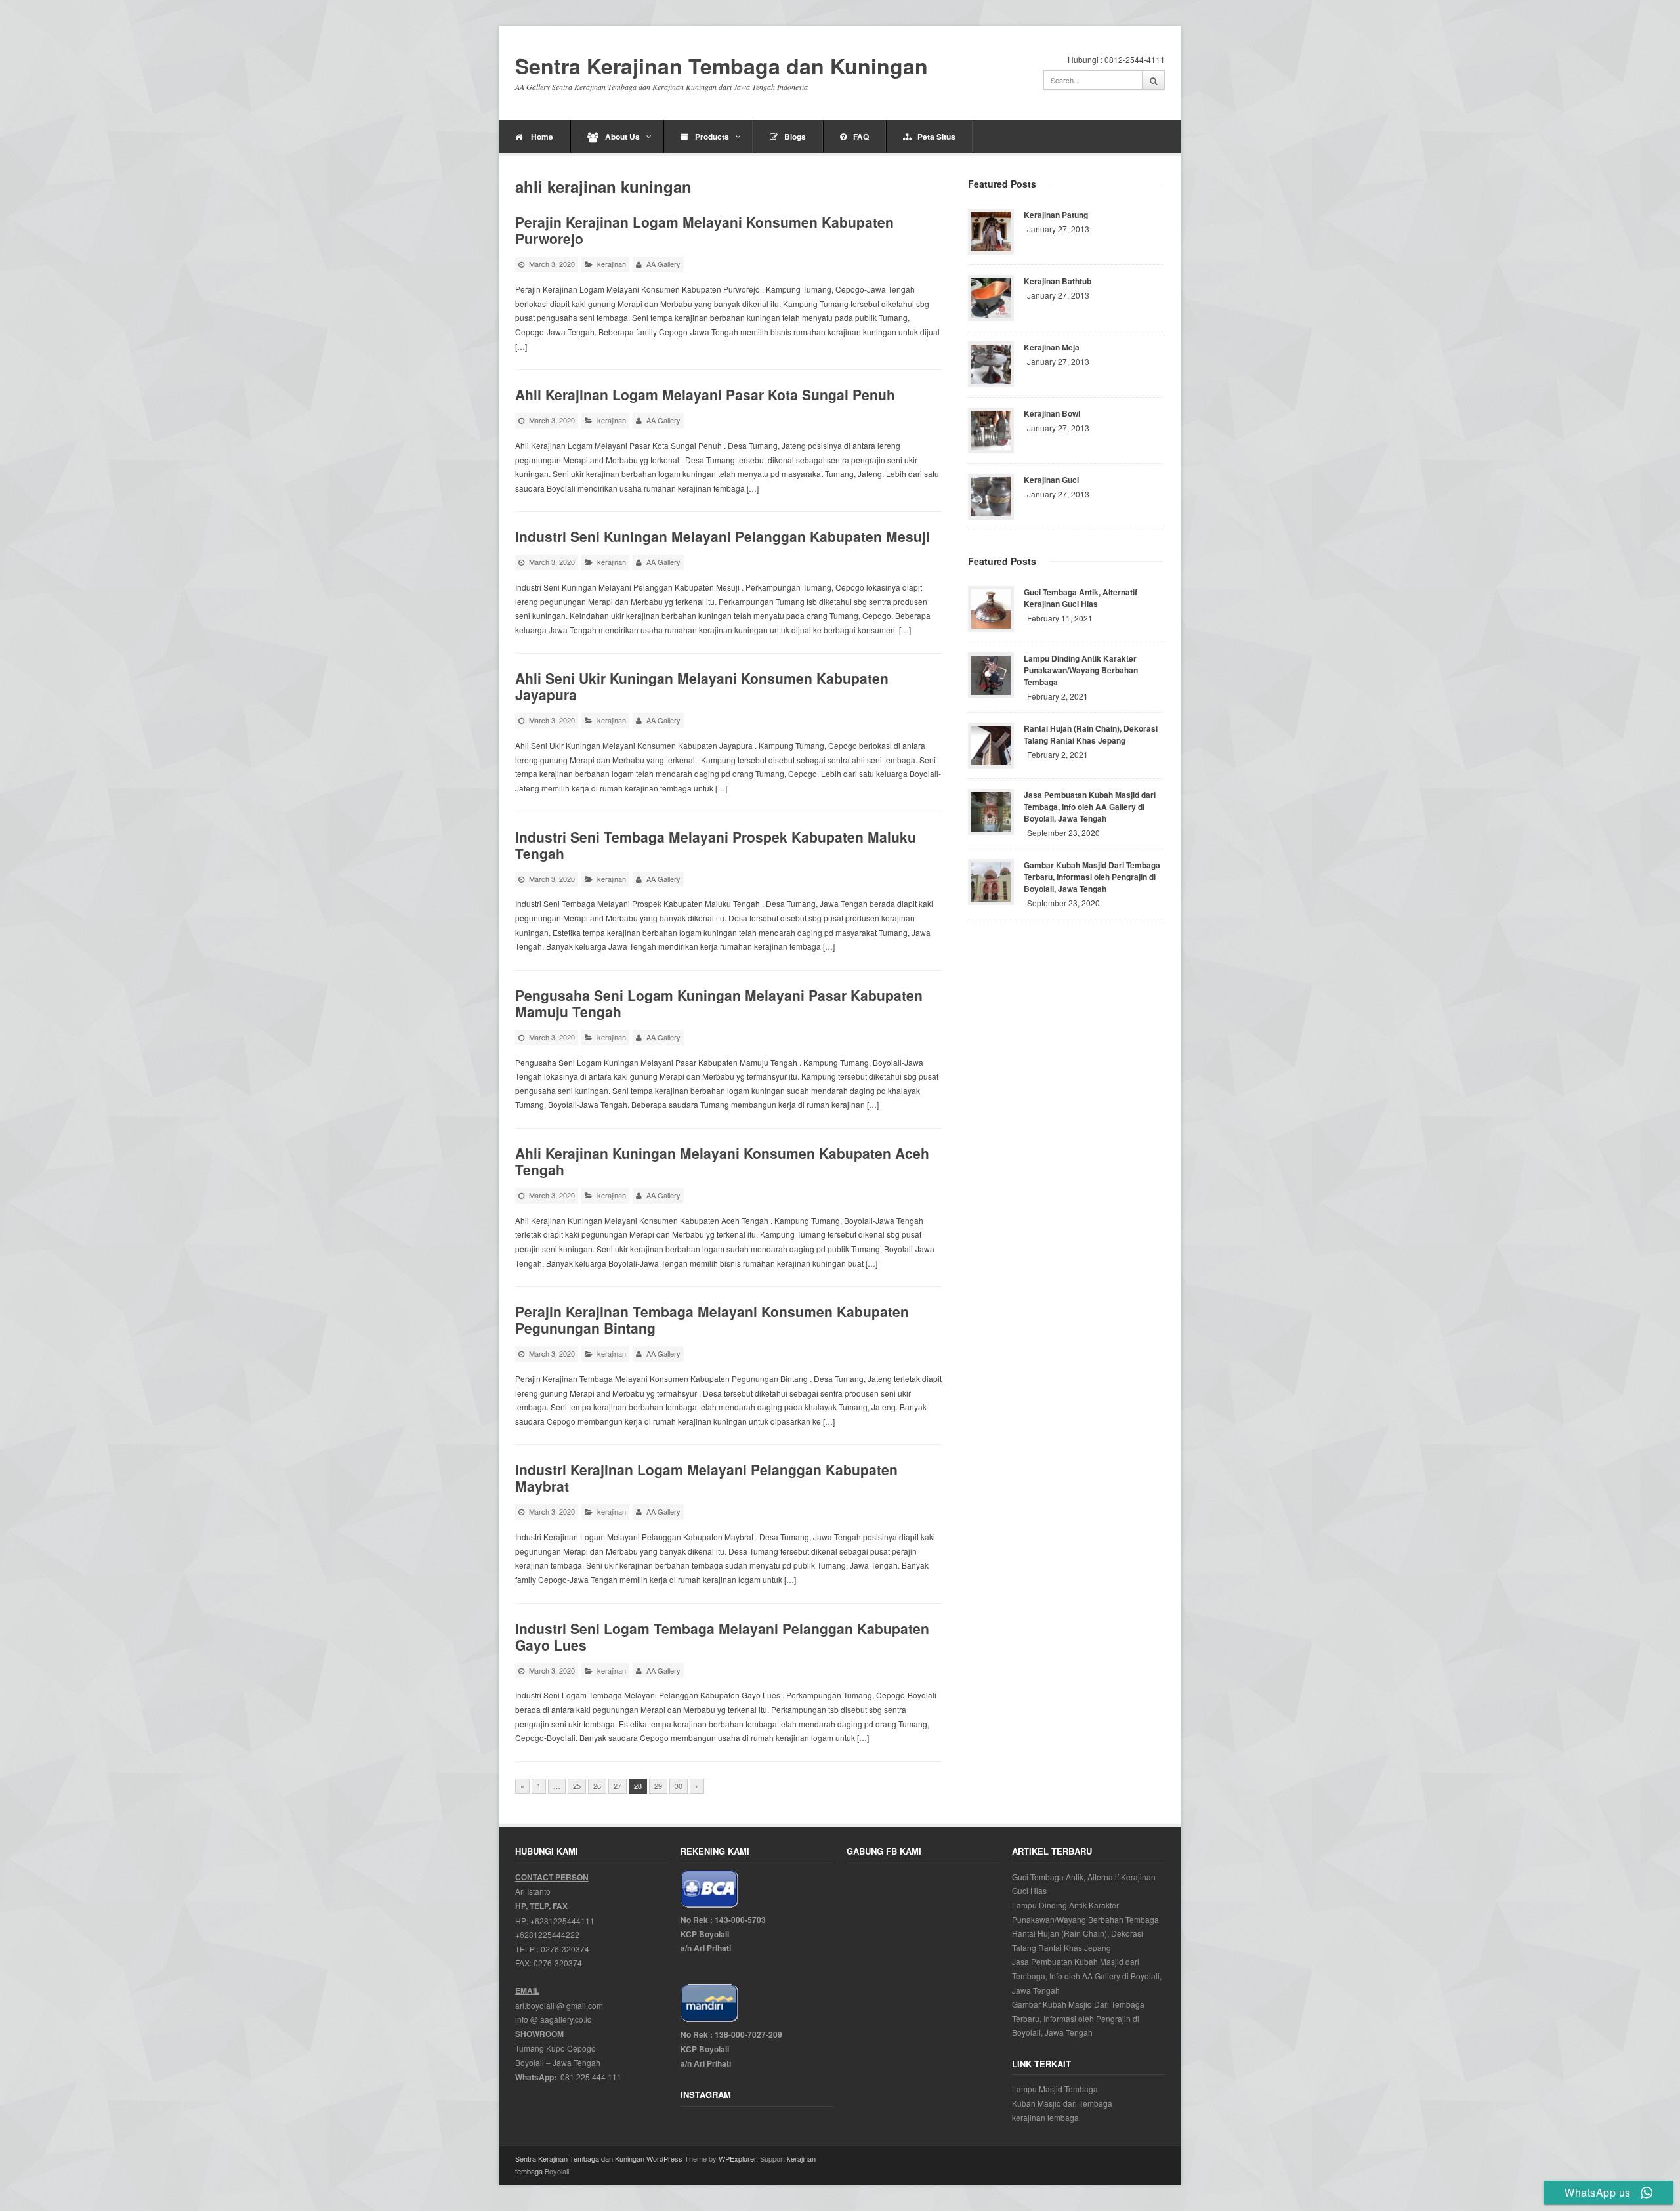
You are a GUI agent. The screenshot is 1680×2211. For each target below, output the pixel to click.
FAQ (861, 137)
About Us (622, 137)
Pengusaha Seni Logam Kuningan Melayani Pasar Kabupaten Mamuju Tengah (719, 1003)
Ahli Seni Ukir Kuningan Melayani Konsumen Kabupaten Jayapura (702, 686)
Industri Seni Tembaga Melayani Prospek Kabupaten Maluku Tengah (716, 845)
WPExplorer (737, 2158)
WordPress (664, 2158)
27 (618, 1786)
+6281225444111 (562, 1921)
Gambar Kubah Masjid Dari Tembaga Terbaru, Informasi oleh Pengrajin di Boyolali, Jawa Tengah (1092, 877)
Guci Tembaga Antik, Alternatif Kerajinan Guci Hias (1081, 598)
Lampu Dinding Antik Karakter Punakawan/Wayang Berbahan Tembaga (1081, 670)
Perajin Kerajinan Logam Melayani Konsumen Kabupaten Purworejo (704, 230)
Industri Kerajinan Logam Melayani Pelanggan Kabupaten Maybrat (706, 1478)
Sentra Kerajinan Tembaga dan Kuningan (722, 66)
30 (679, 1786)
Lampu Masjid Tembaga (1055, 2089)
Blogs (795, 137)
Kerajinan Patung (1056, 215)
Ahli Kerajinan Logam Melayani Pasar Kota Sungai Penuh (705, 394)
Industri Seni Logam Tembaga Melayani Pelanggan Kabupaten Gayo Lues (722, 1636)
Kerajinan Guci (1051, 480)
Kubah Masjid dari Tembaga (1062, 2103)
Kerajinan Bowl (1052, 413)
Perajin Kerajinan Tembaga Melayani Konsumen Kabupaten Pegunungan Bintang (712, 1319)
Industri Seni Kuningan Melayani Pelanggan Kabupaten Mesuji (723, 536)
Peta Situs (936, 137)
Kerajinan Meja (1052, 347)
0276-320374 (565, 1949)
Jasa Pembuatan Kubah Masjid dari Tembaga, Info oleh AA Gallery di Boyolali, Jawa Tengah (1090, 807)
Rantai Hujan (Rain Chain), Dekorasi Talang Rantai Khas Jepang (1091, 734)
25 (577, 1786)
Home (541, 137)
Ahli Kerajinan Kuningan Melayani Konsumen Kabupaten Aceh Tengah (722, 1161)
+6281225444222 (547, 1934)
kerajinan (612, 264)
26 (597, 1786)
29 (658, 1786)
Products (712, 137)
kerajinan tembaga (1045, 2117)
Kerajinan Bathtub (1058, 281)
